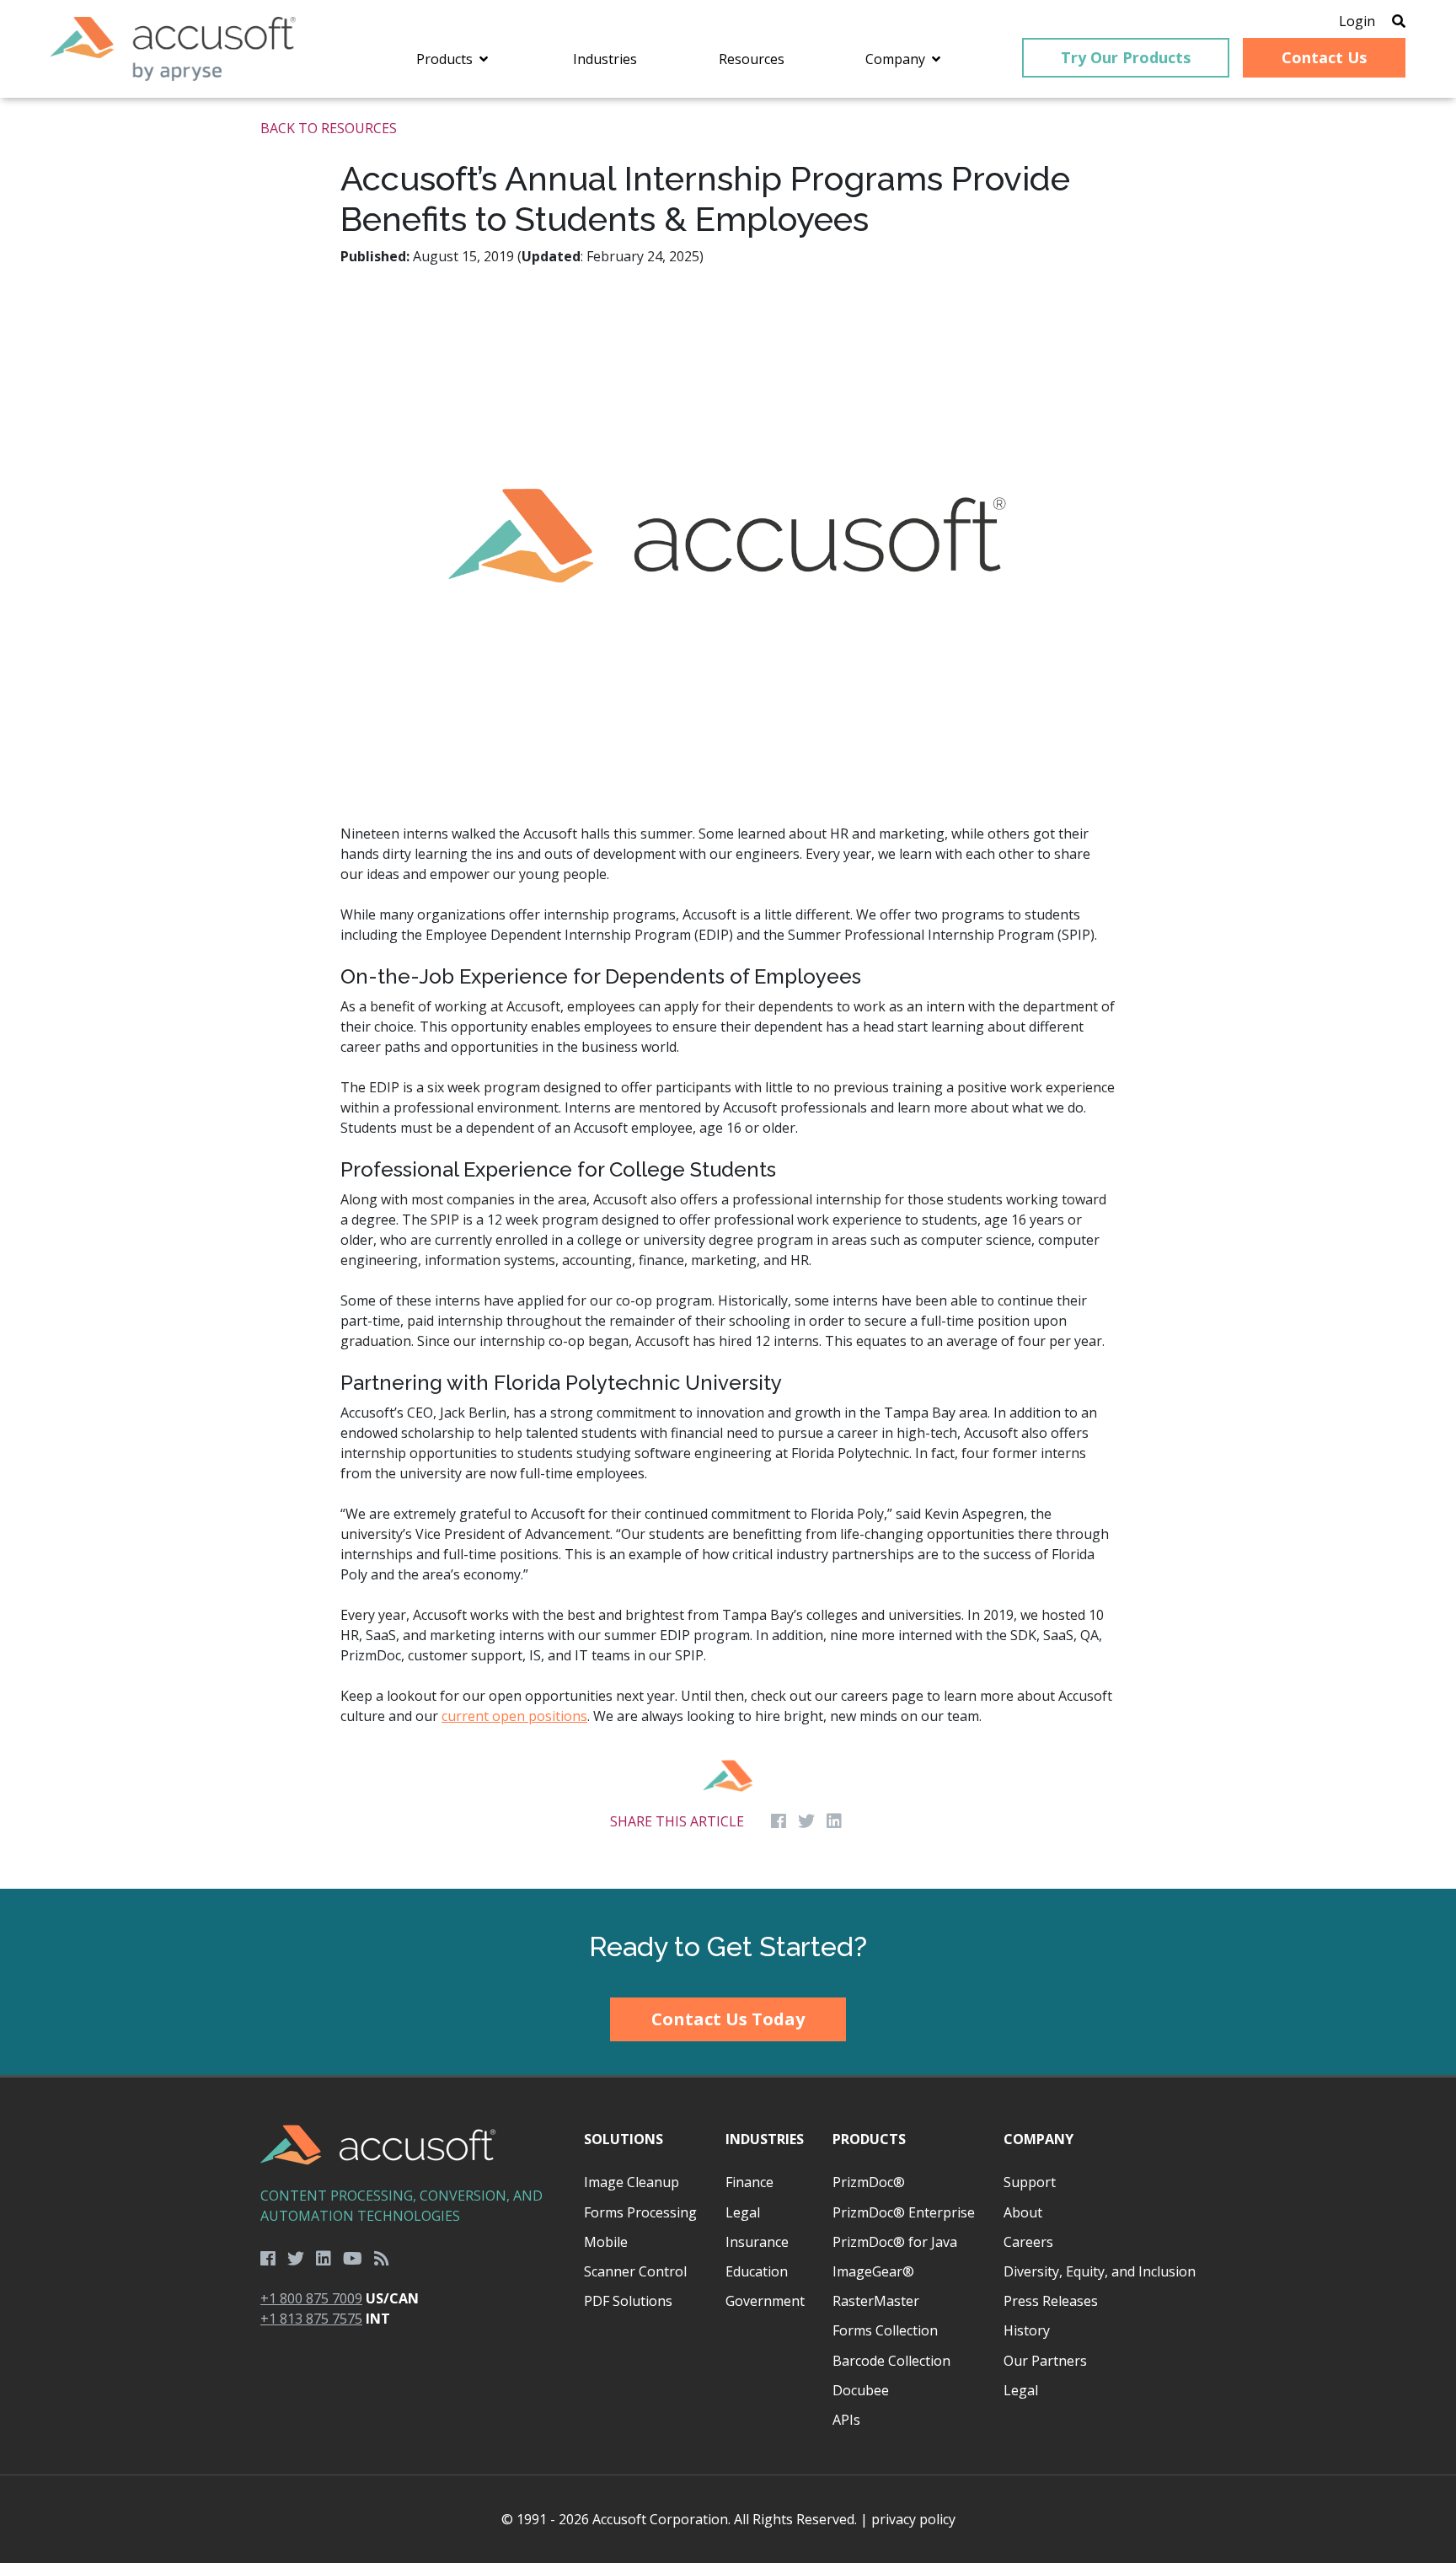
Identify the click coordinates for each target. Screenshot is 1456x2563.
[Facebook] (268, 2259)
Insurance (757, 2242)
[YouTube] (353, 2259)
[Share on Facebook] (779, 1821)
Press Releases (1051, 2301)
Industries (765, 2139)
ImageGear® (873, 2271)
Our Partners (1045, 2361)
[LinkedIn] (324, 2259)
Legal (743, 2212)
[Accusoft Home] (173, 49)
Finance (749, 2182)
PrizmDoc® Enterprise (904, 2212)
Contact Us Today (728, 2019)
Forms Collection (885, 2330)
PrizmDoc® (869, 2182)
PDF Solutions (628, 2301)
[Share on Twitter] (806, 1821)
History (1027, 2330)
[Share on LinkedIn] (834, 1821)
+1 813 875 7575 (311, 2319)
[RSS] (382, 2259)
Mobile (606, 2242)
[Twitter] (296, 2259)
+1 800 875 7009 (311, 2298)
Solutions (624, 2139)
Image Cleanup (632, 2182)
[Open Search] (1399, 21)
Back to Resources (329, 128)
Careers (1028, 2242)
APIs (846, 2420)
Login (1357, 21)
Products (869, 2139)
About (1023, 2212)
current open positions (514, 1716)
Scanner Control (635, 2271)
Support (1030, 2182)
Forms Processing (640, 2212)
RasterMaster (876, 2301)
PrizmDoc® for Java (895, 2242)
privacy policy (913, 2519)
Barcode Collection (891, 2361)
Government (765, 2301)
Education (757, 2271)
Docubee (861, 2390)
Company (1038, 2139)
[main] (728, 993)
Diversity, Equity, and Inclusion (1100, 2271)
